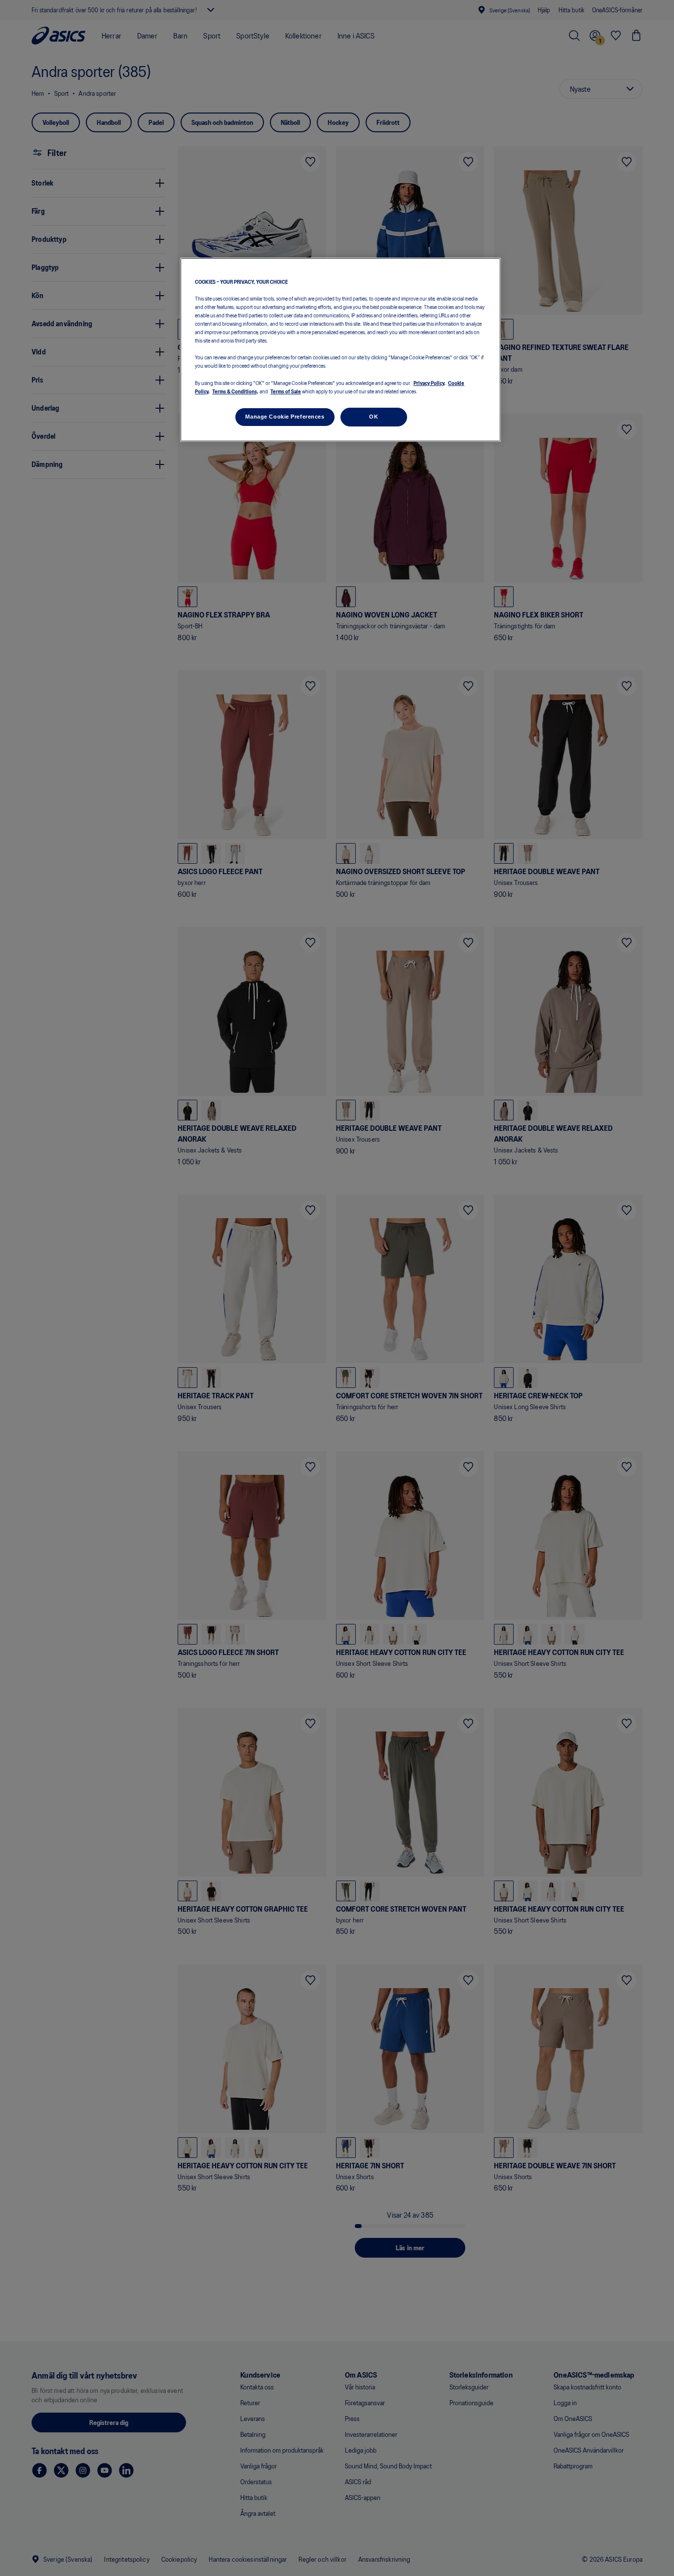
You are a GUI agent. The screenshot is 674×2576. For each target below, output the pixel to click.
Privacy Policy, (430, 383)
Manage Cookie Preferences (285, 417)
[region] (340, 350)
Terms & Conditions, (235, 391)
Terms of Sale (286, 391)
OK (374, 417)
